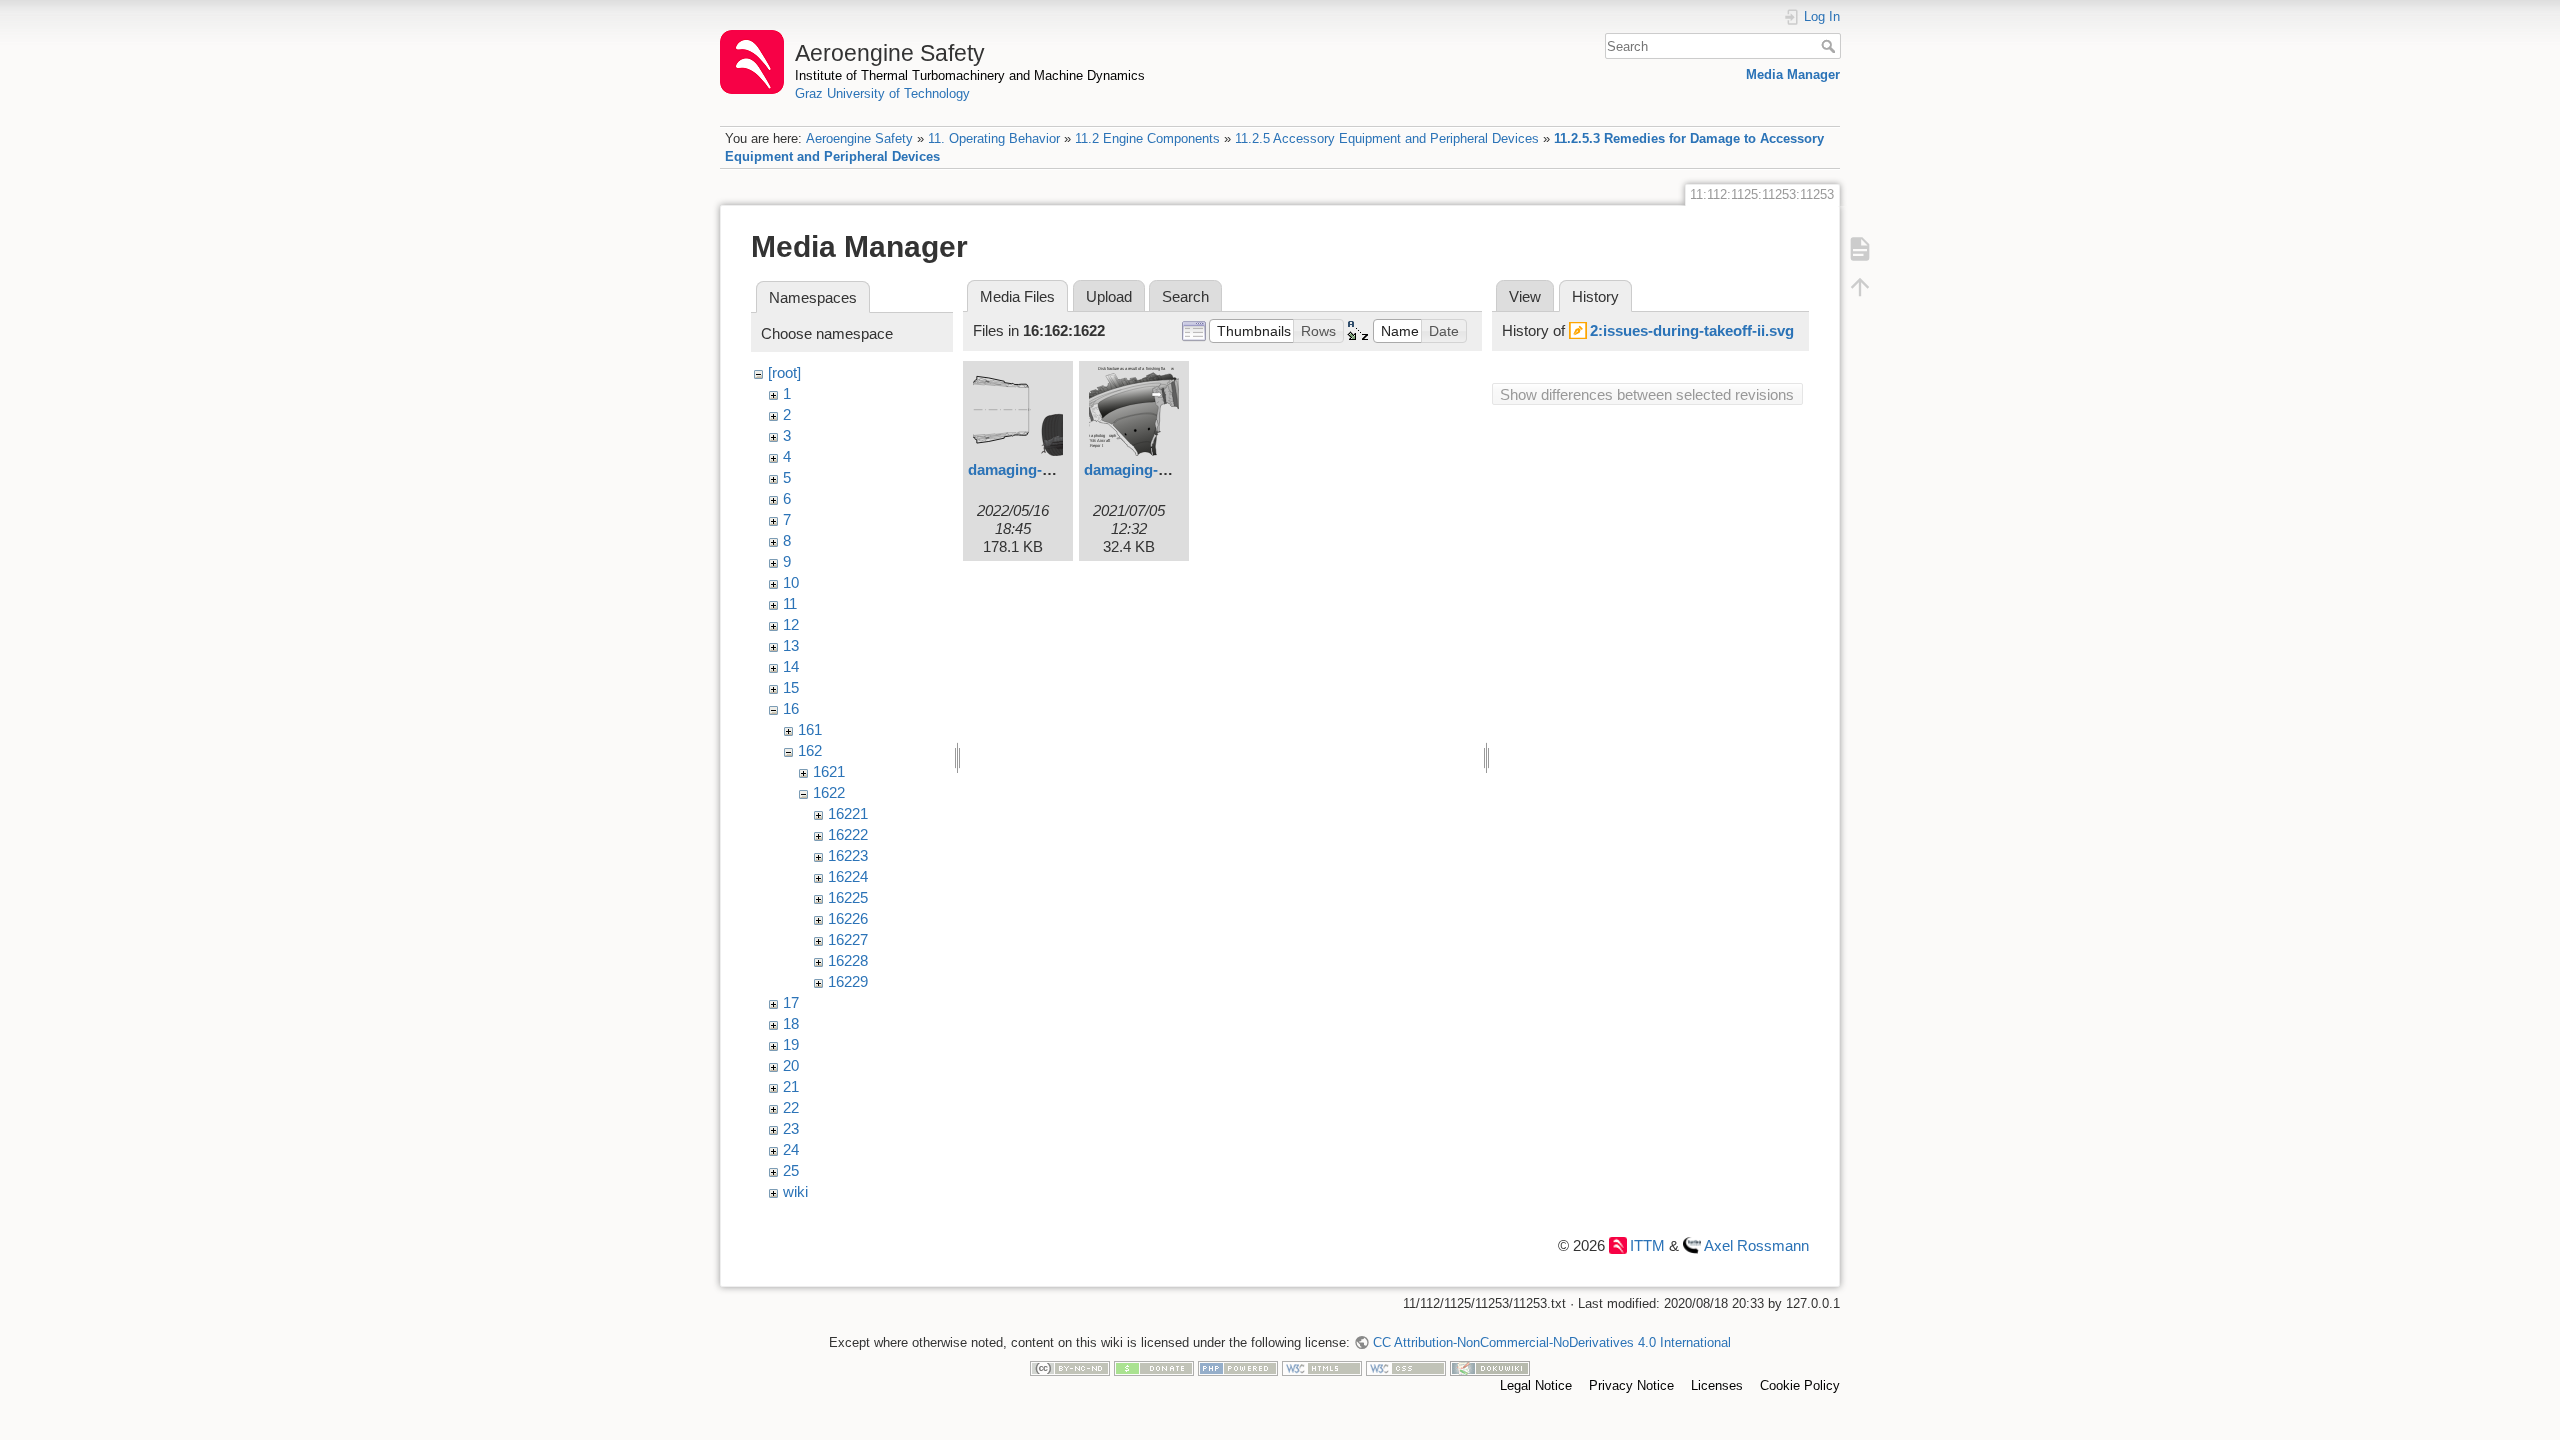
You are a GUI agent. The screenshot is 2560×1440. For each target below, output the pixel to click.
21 (791, 1086)
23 (791, 1128)
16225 (848, 897)
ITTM (1647, 1245)
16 (791, 708)
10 (791, 582)
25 (791, 1170)
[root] (784, 372)
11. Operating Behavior (994, 138)
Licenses (1717, 1385)
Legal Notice (1536, 1385)
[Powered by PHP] (1238, 1367)
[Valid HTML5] (1322, 1367)
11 (790, 603)
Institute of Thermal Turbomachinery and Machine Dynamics (970, 75)
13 (791, 645)
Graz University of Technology (882, 93)
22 (791, 1107)
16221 (848, 813)
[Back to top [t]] (1860, 287)
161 (810, 729)
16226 (848, 918)
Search (1830, 46)
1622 (829, 792)
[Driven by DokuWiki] (1490, 1367)
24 (791, 1149)
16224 (848, 876)
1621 (829, 771)
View (1525, 296)
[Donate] (1154, 1367)
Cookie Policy (1800, 1385)
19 (791, 1044)
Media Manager (1793, 74)
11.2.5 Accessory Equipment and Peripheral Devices (1387, 138)
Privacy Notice (1631, 1385)
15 (791, 687)
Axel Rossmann (1756, 1245)
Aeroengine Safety (859, 138)
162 (810, 750)
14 (791, 666)
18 (791, 1023)
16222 (848, 834)
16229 (848, 981)
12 (791, 624)
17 (791, 1002)
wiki (795, 1191)
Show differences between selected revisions (1647, 394)
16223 (848, 855)
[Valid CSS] (1406, 1367)
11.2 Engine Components (1147, 138)
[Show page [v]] (1860, 249)
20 (791, 1065)
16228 (848, 960)
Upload (1109, 296)
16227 (848, 939)
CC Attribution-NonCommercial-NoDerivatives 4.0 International (1551, 1342)
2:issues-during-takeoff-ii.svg (1692, 330)
